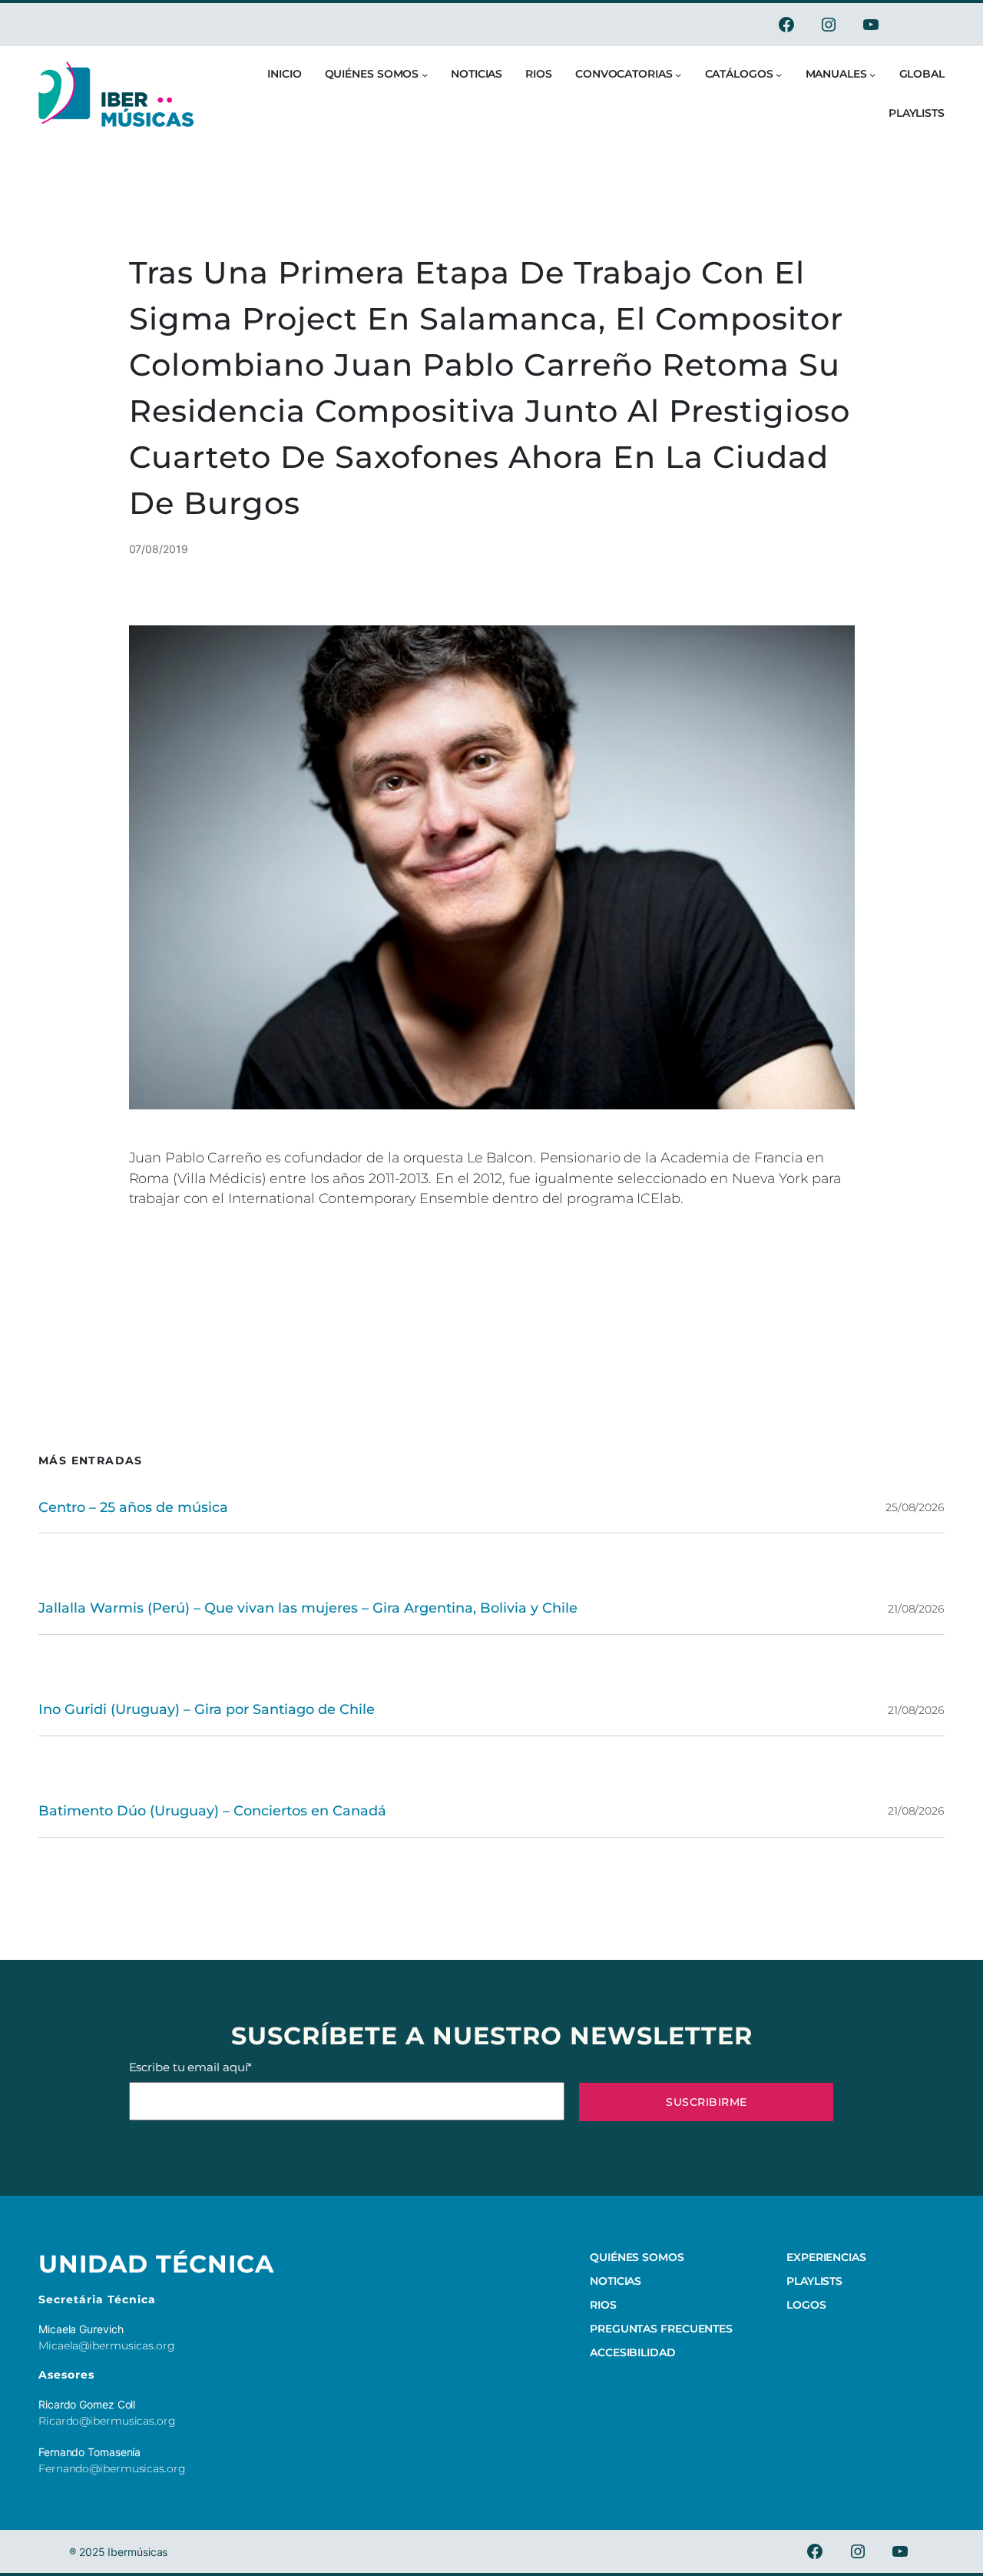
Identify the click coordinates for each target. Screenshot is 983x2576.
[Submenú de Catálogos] (779, 75)
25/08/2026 (915, 1507)
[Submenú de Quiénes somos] (425, 75)
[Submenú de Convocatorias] (678, 75)
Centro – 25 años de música (133, 1507)
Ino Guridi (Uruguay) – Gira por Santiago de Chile (207, 1709)
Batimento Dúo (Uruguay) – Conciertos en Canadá (212, 1810)
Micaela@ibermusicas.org (107, 2346)
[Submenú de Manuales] (872, 75)
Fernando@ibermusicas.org (112, 2468)
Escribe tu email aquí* (191, 2067)
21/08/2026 (916, 1609)
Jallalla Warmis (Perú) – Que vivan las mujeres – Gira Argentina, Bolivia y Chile (308, 1608)
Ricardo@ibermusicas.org (107, 2421)
